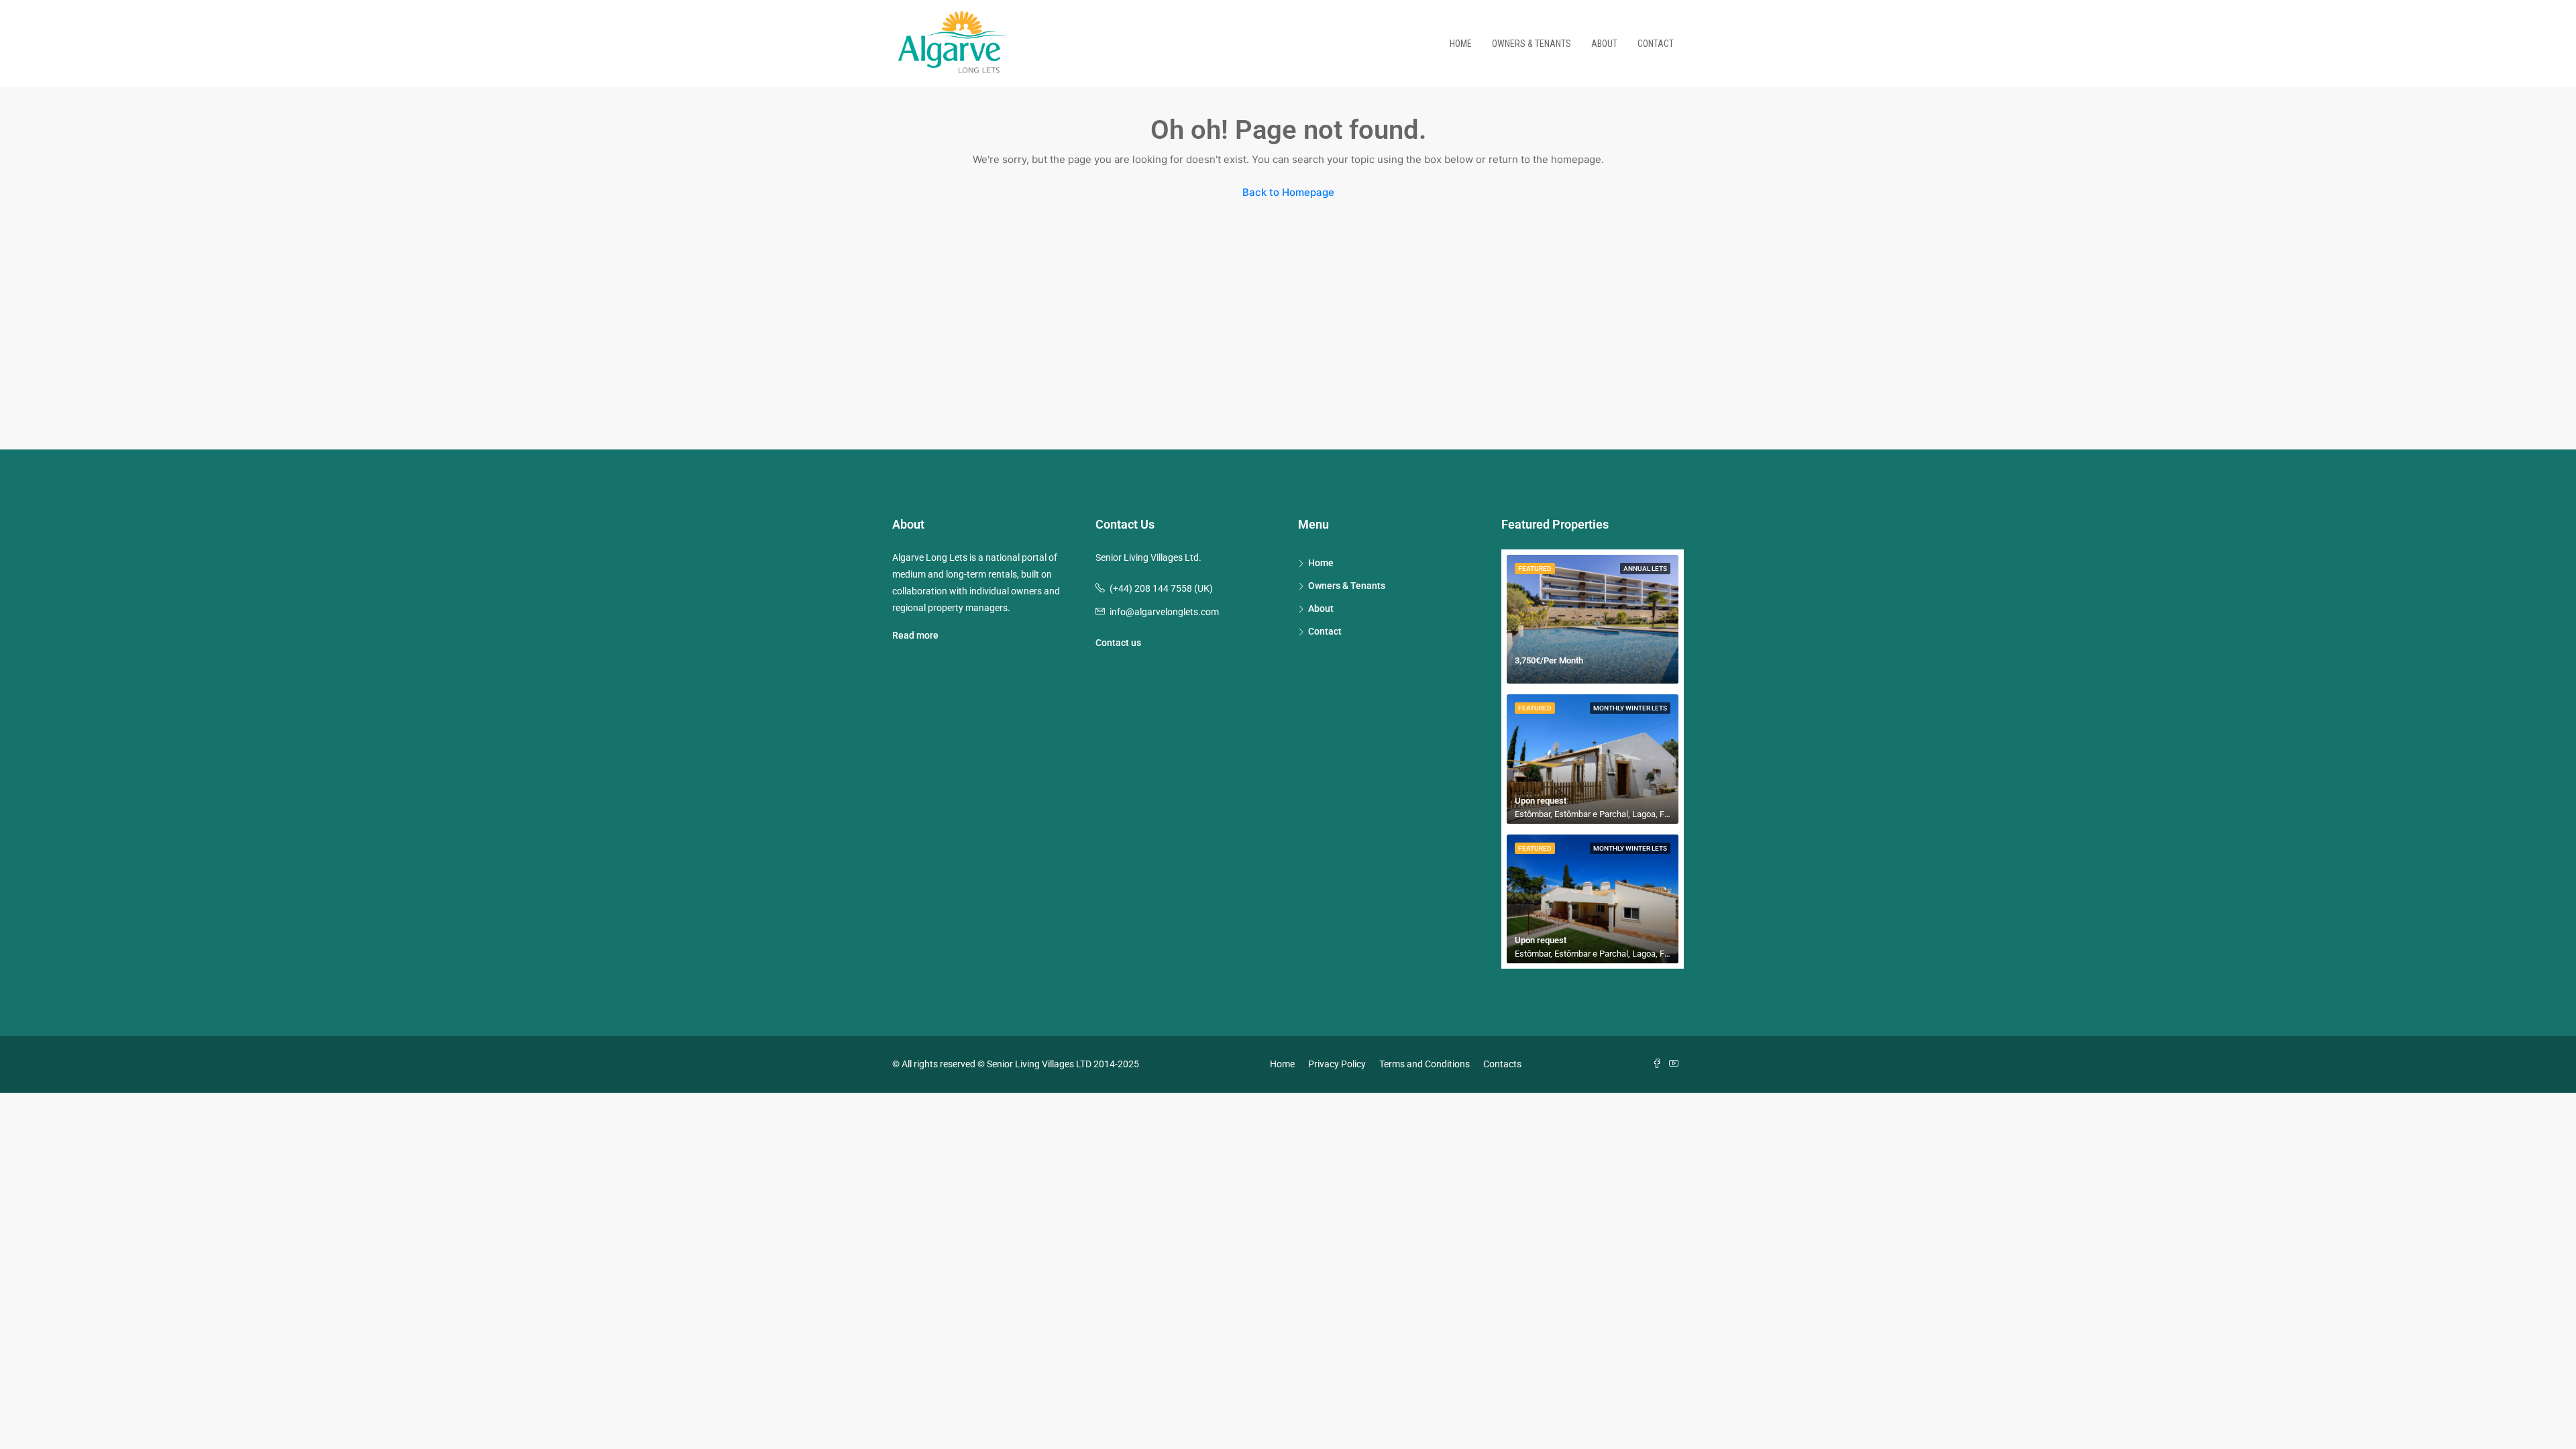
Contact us (1118, 643)
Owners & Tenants (1532, 44)
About (1604, 44)
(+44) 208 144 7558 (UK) (1161, 588)
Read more (915, 635)
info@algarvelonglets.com (1164, 612)
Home (1461, 44)
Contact (1656, 44)
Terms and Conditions (1425, 1064)
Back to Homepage (1288, 192)
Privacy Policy (1337, 1064)
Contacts (1502, 1064)
